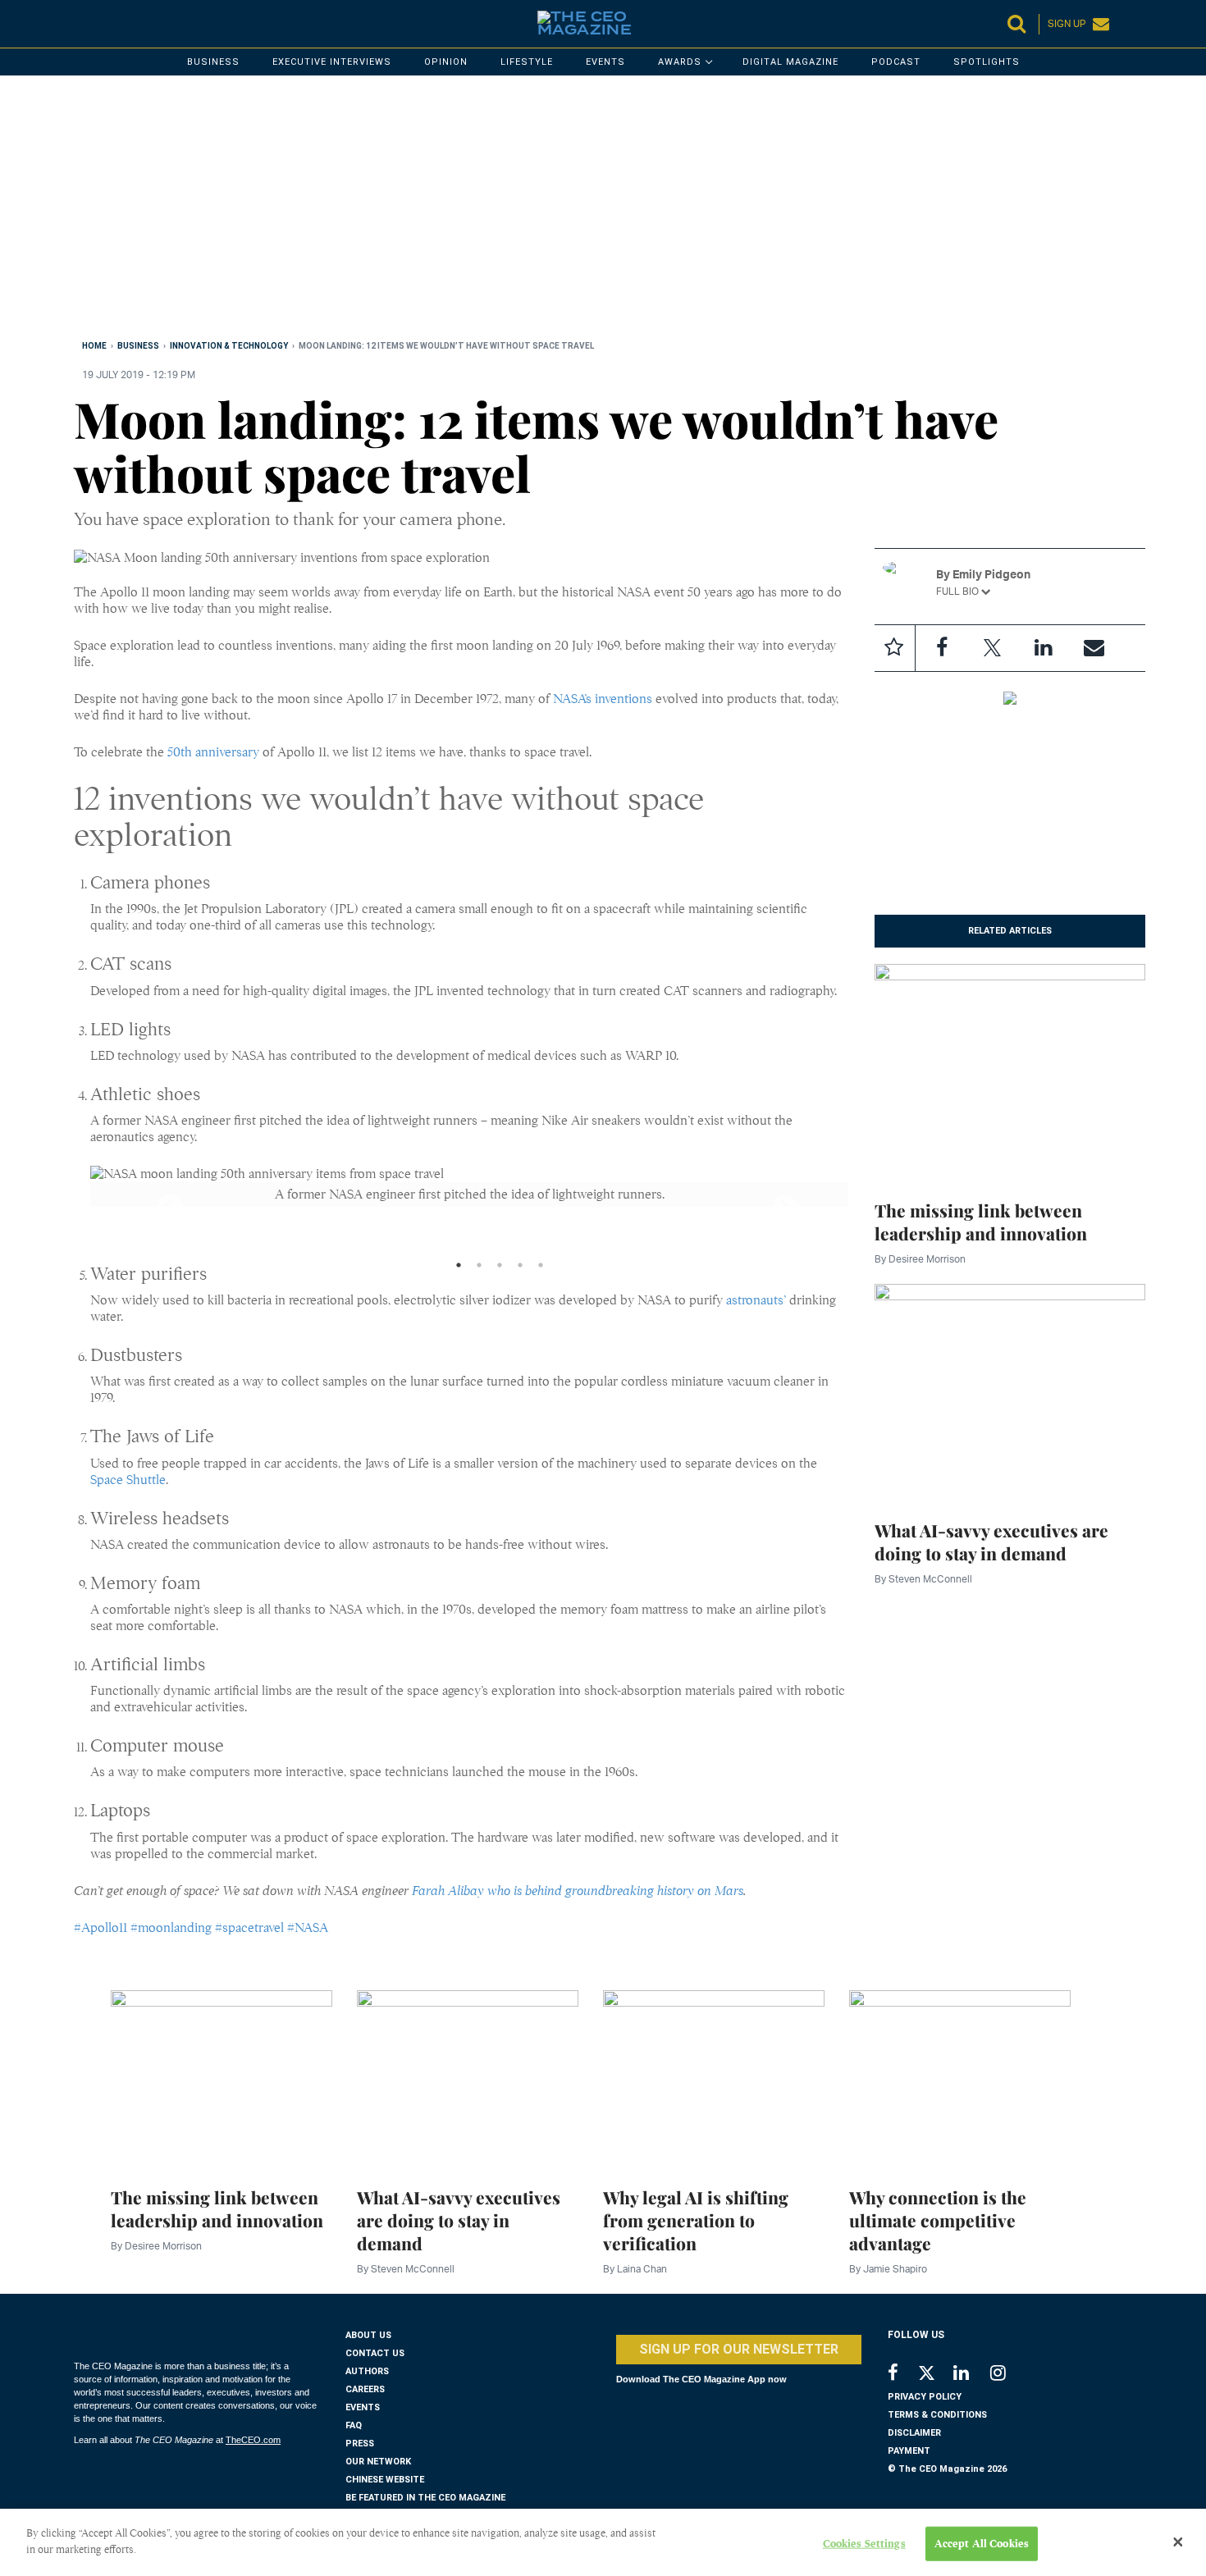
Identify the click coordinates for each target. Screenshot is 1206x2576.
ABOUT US (368, 2335)
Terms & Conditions (937, 2415)
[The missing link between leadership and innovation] (1010, 1072)
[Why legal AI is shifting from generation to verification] (714, 2079)
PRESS (360, 2444)
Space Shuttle (128, 1480)
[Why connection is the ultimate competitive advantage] (960, 2079)
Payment (909, 2451)
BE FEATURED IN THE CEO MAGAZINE (425, 2498)
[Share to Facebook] (942, 648)
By (920, 1259)
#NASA (308, 1928)
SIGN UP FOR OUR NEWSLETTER (739, 2349)
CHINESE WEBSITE (385, 2480)
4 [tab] (520, 1269)
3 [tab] (500, 1269)
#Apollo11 (100, 1928)
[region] (566, 211)
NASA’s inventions (603, 699)
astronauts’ (756, 1300)
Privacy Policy (925, 2397)
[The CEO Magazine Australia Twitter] (935, 2376)
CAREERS (365, 2389)
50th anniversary (213, 752)
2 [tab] (479, 1269)
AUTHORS (367, 2371)
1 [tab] (459, 1269)
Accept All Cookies (982, 2544)
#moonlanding (171, 1928)
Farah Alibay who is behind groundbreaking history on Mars (578, 1891)
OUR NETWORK (378, 2462)
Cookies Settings (864, 2544)
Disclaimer (914, 2433)
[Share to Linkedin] (1044, 648)
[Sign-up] (1094, 648)
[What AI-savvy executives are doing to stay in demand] (1010, 1392)
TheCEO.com (253, 2440)
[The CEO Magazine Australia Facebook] (902, 2375)
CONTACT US (375, 2353)
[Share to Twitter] (993, 648)
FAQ (354, 2425)
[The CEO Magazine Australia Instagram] (1009, 2375)
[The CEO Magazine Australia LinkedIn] (972, 2375)
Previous (155, 1203)
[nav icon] (82, 24)
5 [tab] (541, 1269)
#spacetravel (249, 1928)
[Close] (1178, 2542)
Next (770, 1203)
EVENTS (363, 2407)
